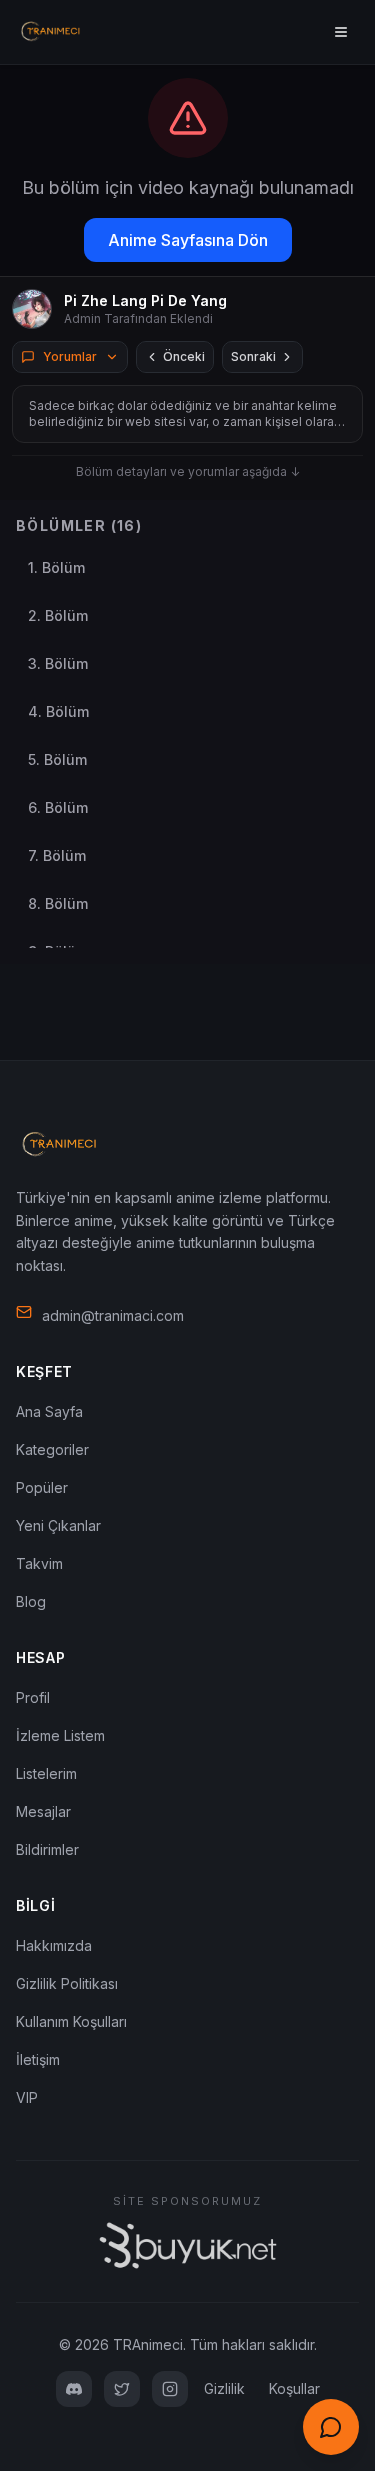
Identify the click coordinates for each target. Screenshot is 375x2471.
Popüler (42, 1487)
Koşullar (294, 2388)
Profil (33, 1697)
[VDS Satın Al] (188, 2245)
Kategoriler (52, 1449)
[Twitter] (122, 2389)
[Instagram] (170, 2389)
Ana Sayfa (49, 1411)
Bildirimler (47, 1849)
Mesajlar (43, 1811)
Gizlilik (224, 2388)
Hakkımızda (54, 1945)
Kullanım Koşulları (71, 2021)
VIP (27, 2097)
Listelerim (46, 1773)
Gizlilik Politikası (67, 1983)
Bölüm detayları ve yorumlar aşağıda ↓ (188, 471)
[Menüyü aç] (341, 32)
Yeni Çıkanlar (58, 1525)
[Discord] (74, 2389)
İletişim (38, 2059)
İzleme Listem (60, 1735)
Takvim (39, 1563)
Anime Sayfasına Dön (188, 240)
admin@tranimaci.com (113, 1315)
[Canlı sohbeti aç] (331, 2427)
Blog (31, 1601)
